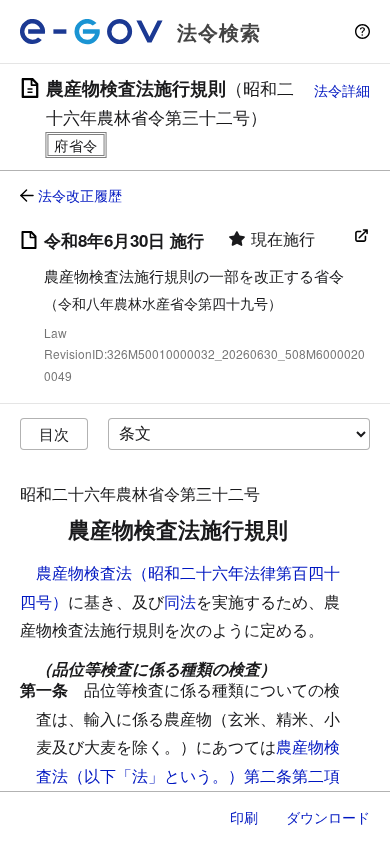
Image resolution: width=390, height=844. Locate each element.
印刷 (244, 817)
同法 (180, 601)
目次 (54, 433)
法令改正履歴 (80, 195)
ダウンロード (328, 817)
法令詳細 (342, 90)
